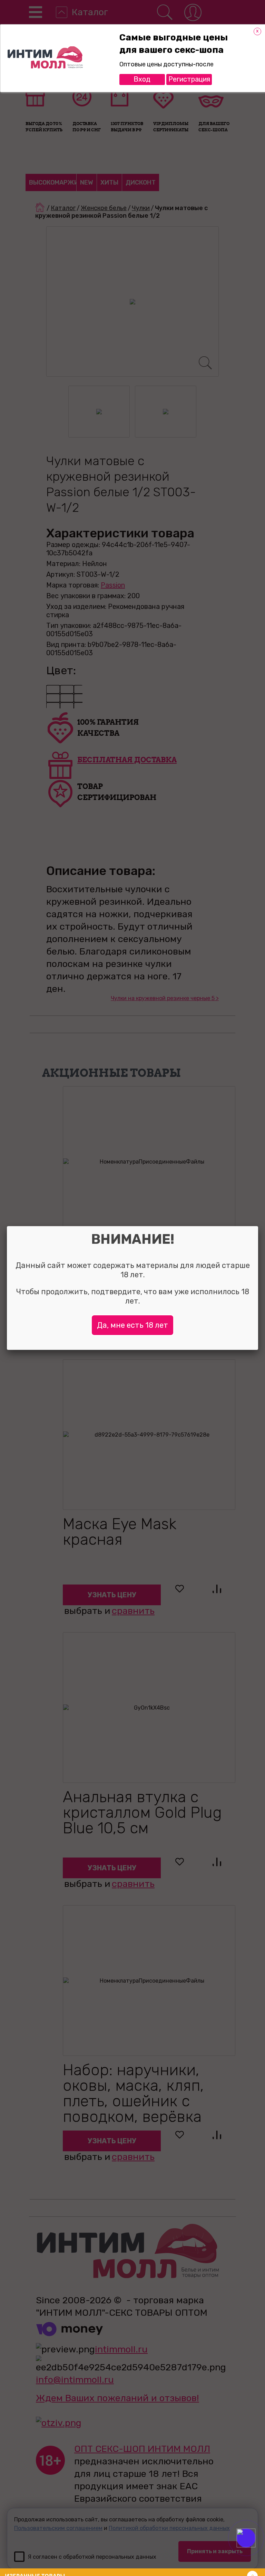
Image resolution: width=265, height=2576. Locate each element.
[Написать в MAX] (256, 2552)
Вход (142, 79)
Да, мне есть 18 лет (132, 1325)
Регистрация (189, 79)
